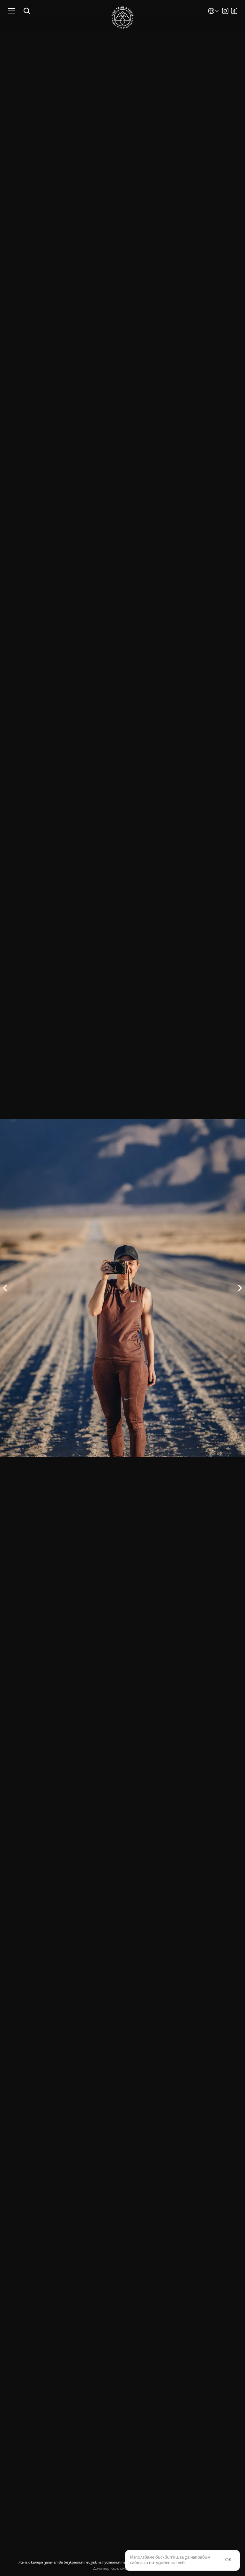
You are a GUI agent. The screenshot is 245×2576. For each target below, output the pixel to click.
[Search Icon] (27, 11)
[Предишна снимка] (61, 1288)
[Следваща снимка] (184, 1288)
